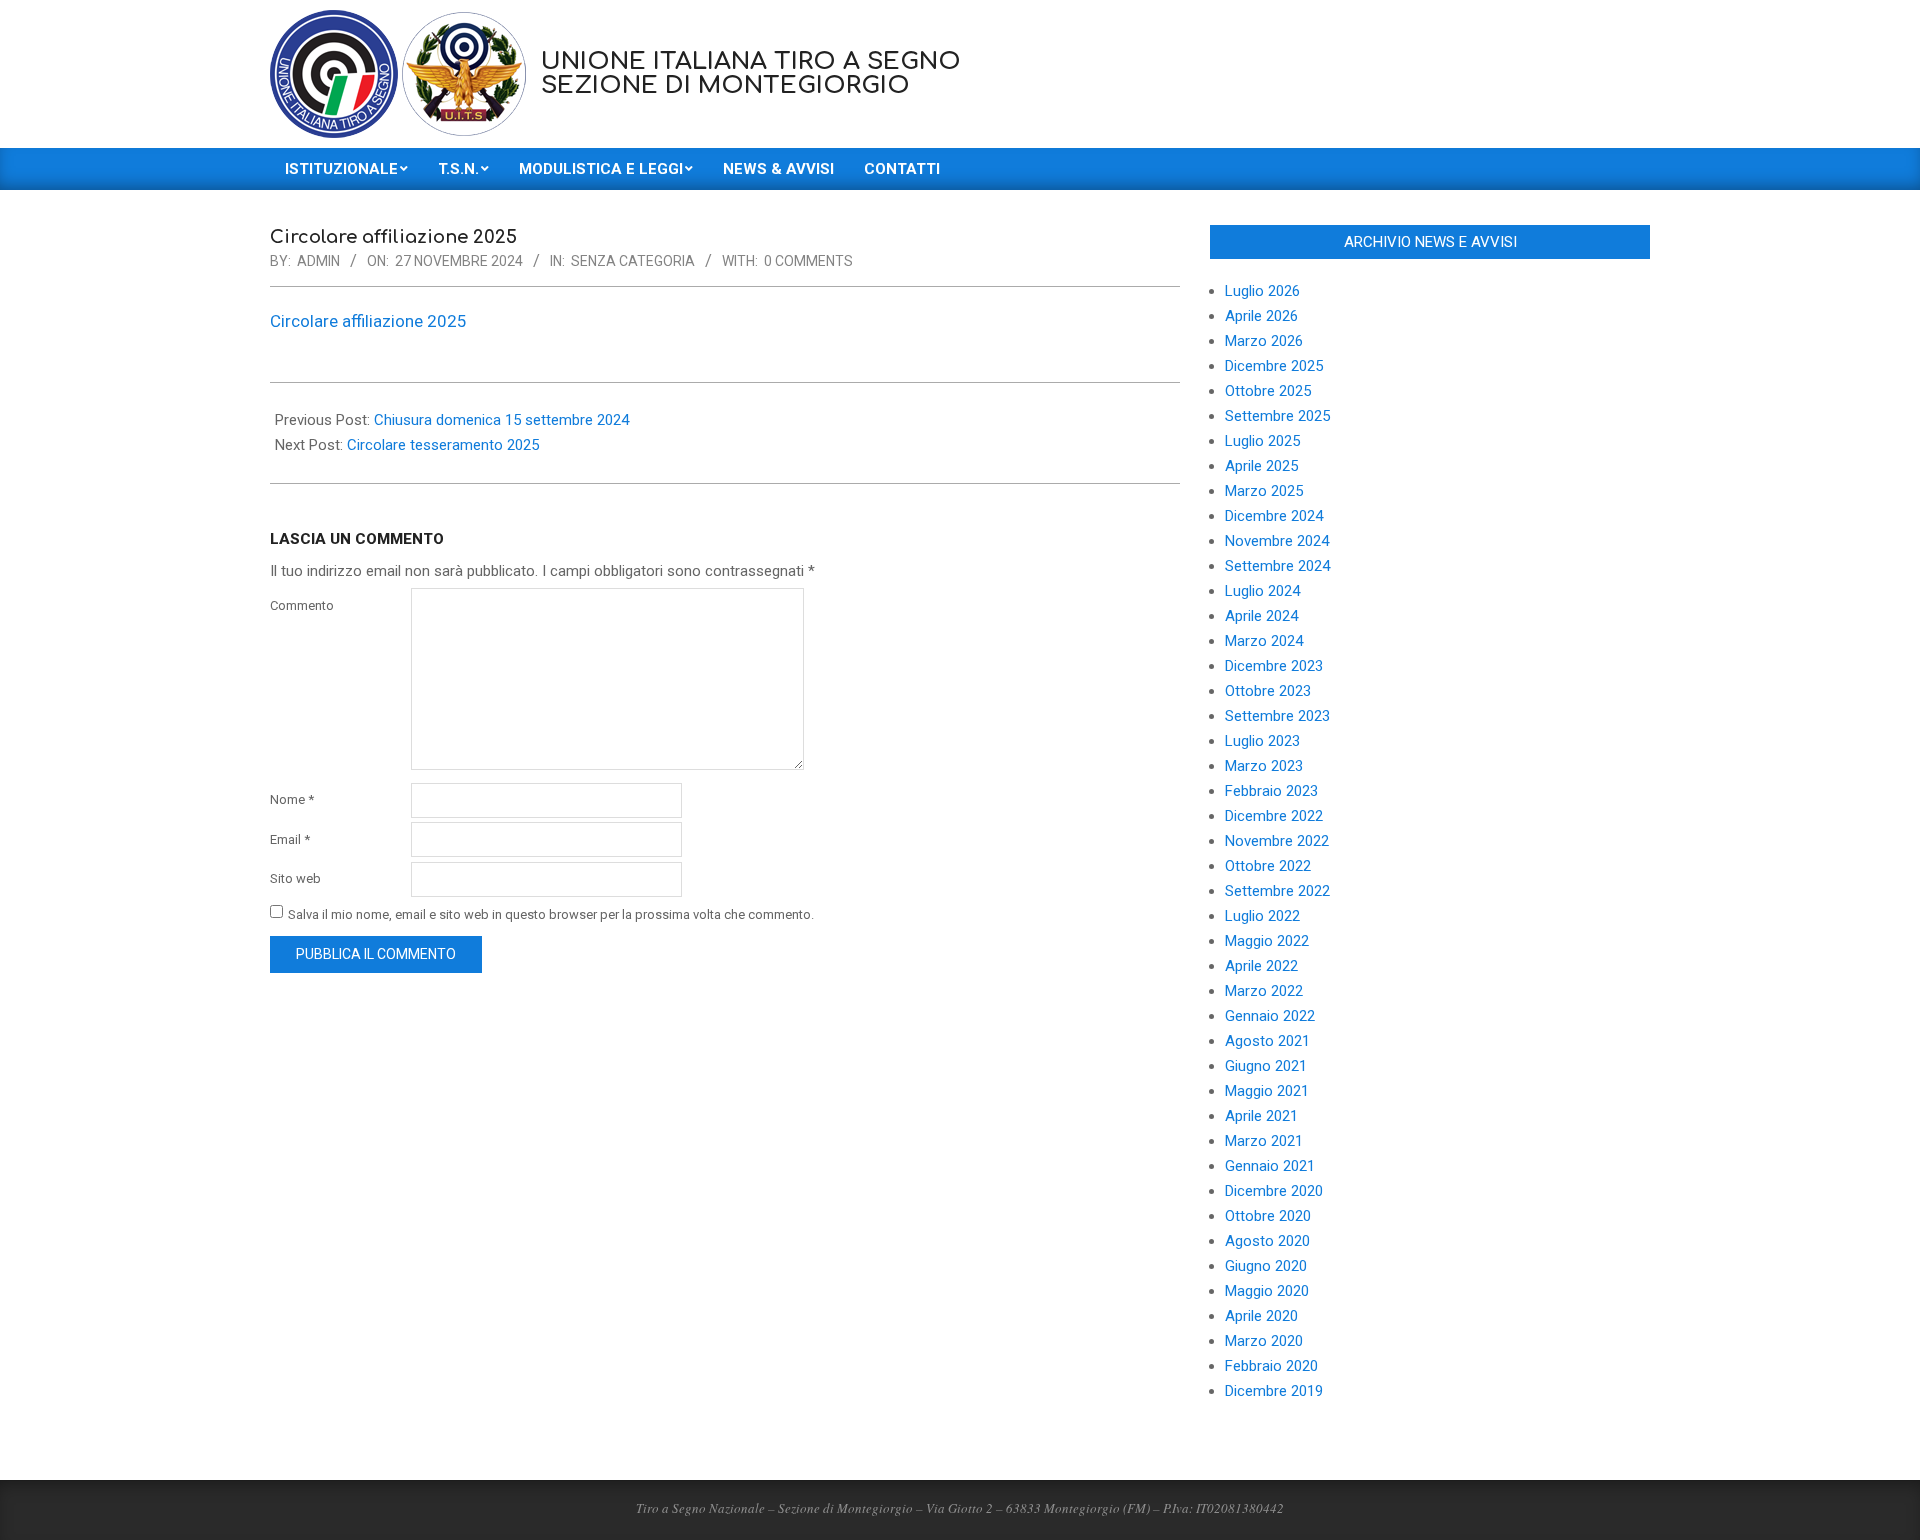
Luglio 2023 (1262, 741)
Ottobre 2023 (1268, 691)
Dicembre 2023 (1274, 666)
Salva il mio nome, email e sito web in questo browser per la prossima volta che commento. (551, 913)
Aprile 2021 (1261, 1116)
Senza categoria (633, 261)
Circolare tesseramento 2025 (443, 445)
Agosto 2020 (1267, 1241)
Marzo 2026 (1264, 341)
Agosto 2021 (1267, 1041)
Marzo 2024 (1264, 641)
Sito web (295, 878)
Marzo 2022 (1264, 991)
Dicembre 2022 (1274, 816)
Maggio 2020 (1267, 1291)
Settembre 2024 (1277, 566)
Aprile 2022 (1261, 966)
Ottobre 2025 (1268, 391)
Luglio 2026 (1262, 291)
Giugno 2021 (1266, 1066)
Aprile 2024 (1261, 616)
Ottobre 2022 (1268, 866)
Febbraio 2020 (1271, 1366)
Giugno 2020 (1266, 1266)
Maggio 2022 (1267, 941)
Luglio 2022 (1262, 916)
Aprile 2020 (1261, 1316)
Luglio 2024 (1262, 591)
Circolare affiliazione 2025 (368, 321)
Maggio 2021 (1267, 1091)
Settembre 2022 (1277, 891)
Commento (302, 605)
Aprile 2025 (1261, 466)
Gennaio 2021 (1270, 1166)
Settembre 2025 (1277, 416)
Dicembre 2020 (1274, 1191)
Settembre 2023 (1277, 716)
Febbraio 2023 (1271, 791)
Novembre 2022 (1277, 841)
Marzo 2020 (1264, 1341)
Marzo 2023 (1264, 766)
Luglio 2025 (1262, 441)
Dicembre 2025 (1274, 366)
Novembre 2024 (1277, 541)
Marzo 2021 (1264, 1141)
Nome (292, 799)
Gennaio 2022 (1270, 1016)
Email (290, 839)
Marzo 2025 (1264, 491)
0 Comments (808, 261)
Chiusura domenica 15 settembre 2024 (501, 420)
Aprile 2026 (1261, 316)
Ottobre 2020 (1268, 1216)
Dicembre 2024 (1274, 516)
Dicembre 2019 (1274, 1391)
